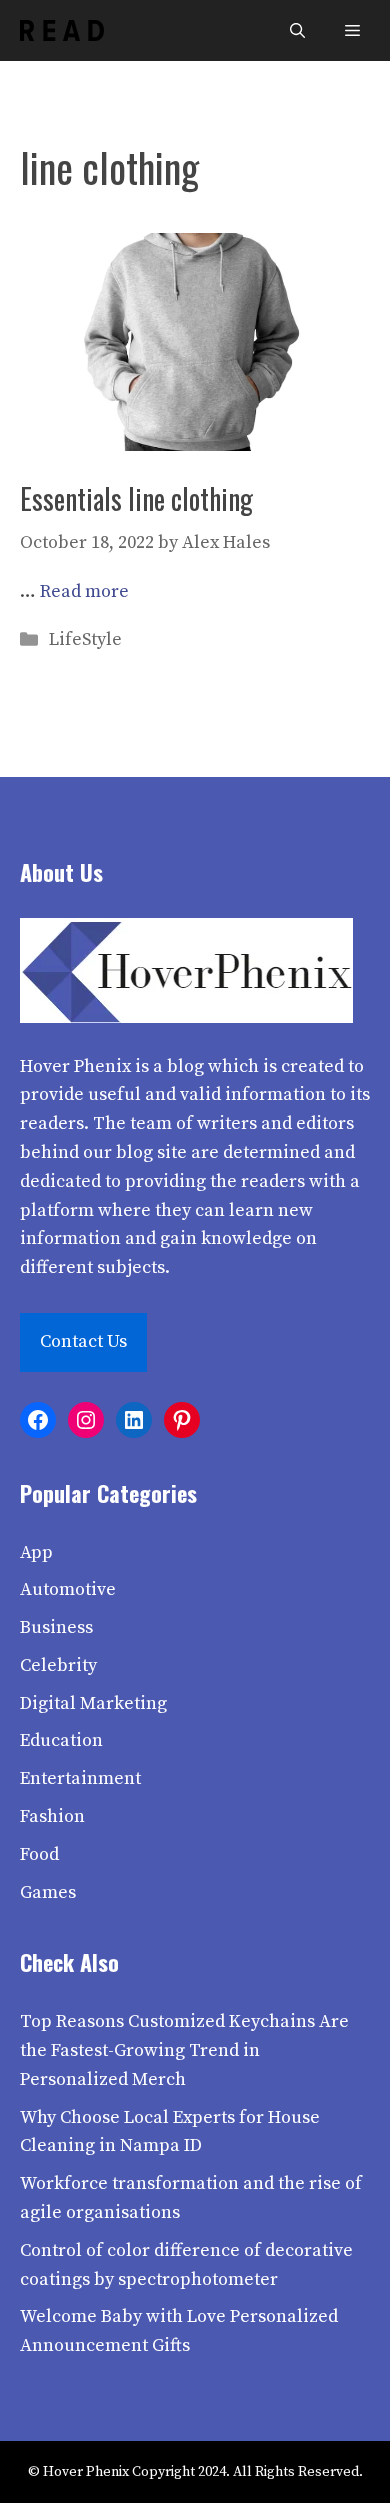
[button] (297, 30)
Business (56, 1627)
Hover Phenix (75, 1066)
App (36, 1552)
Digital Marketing (93, 1703)
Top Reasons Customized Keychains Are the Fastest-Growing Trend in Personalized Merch (184, 2050)
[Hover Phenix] (62, 30)
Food (39, 1854)
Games (48, 1892)
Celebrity (58, 1665)
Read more (84, 591)
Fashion (52, 1816)
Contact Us (83, 1341)
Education (61, 1740)
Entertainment (80, 1778)
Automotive (68, 1589)
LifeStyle (85, 639)
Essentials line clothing (136, 498)
